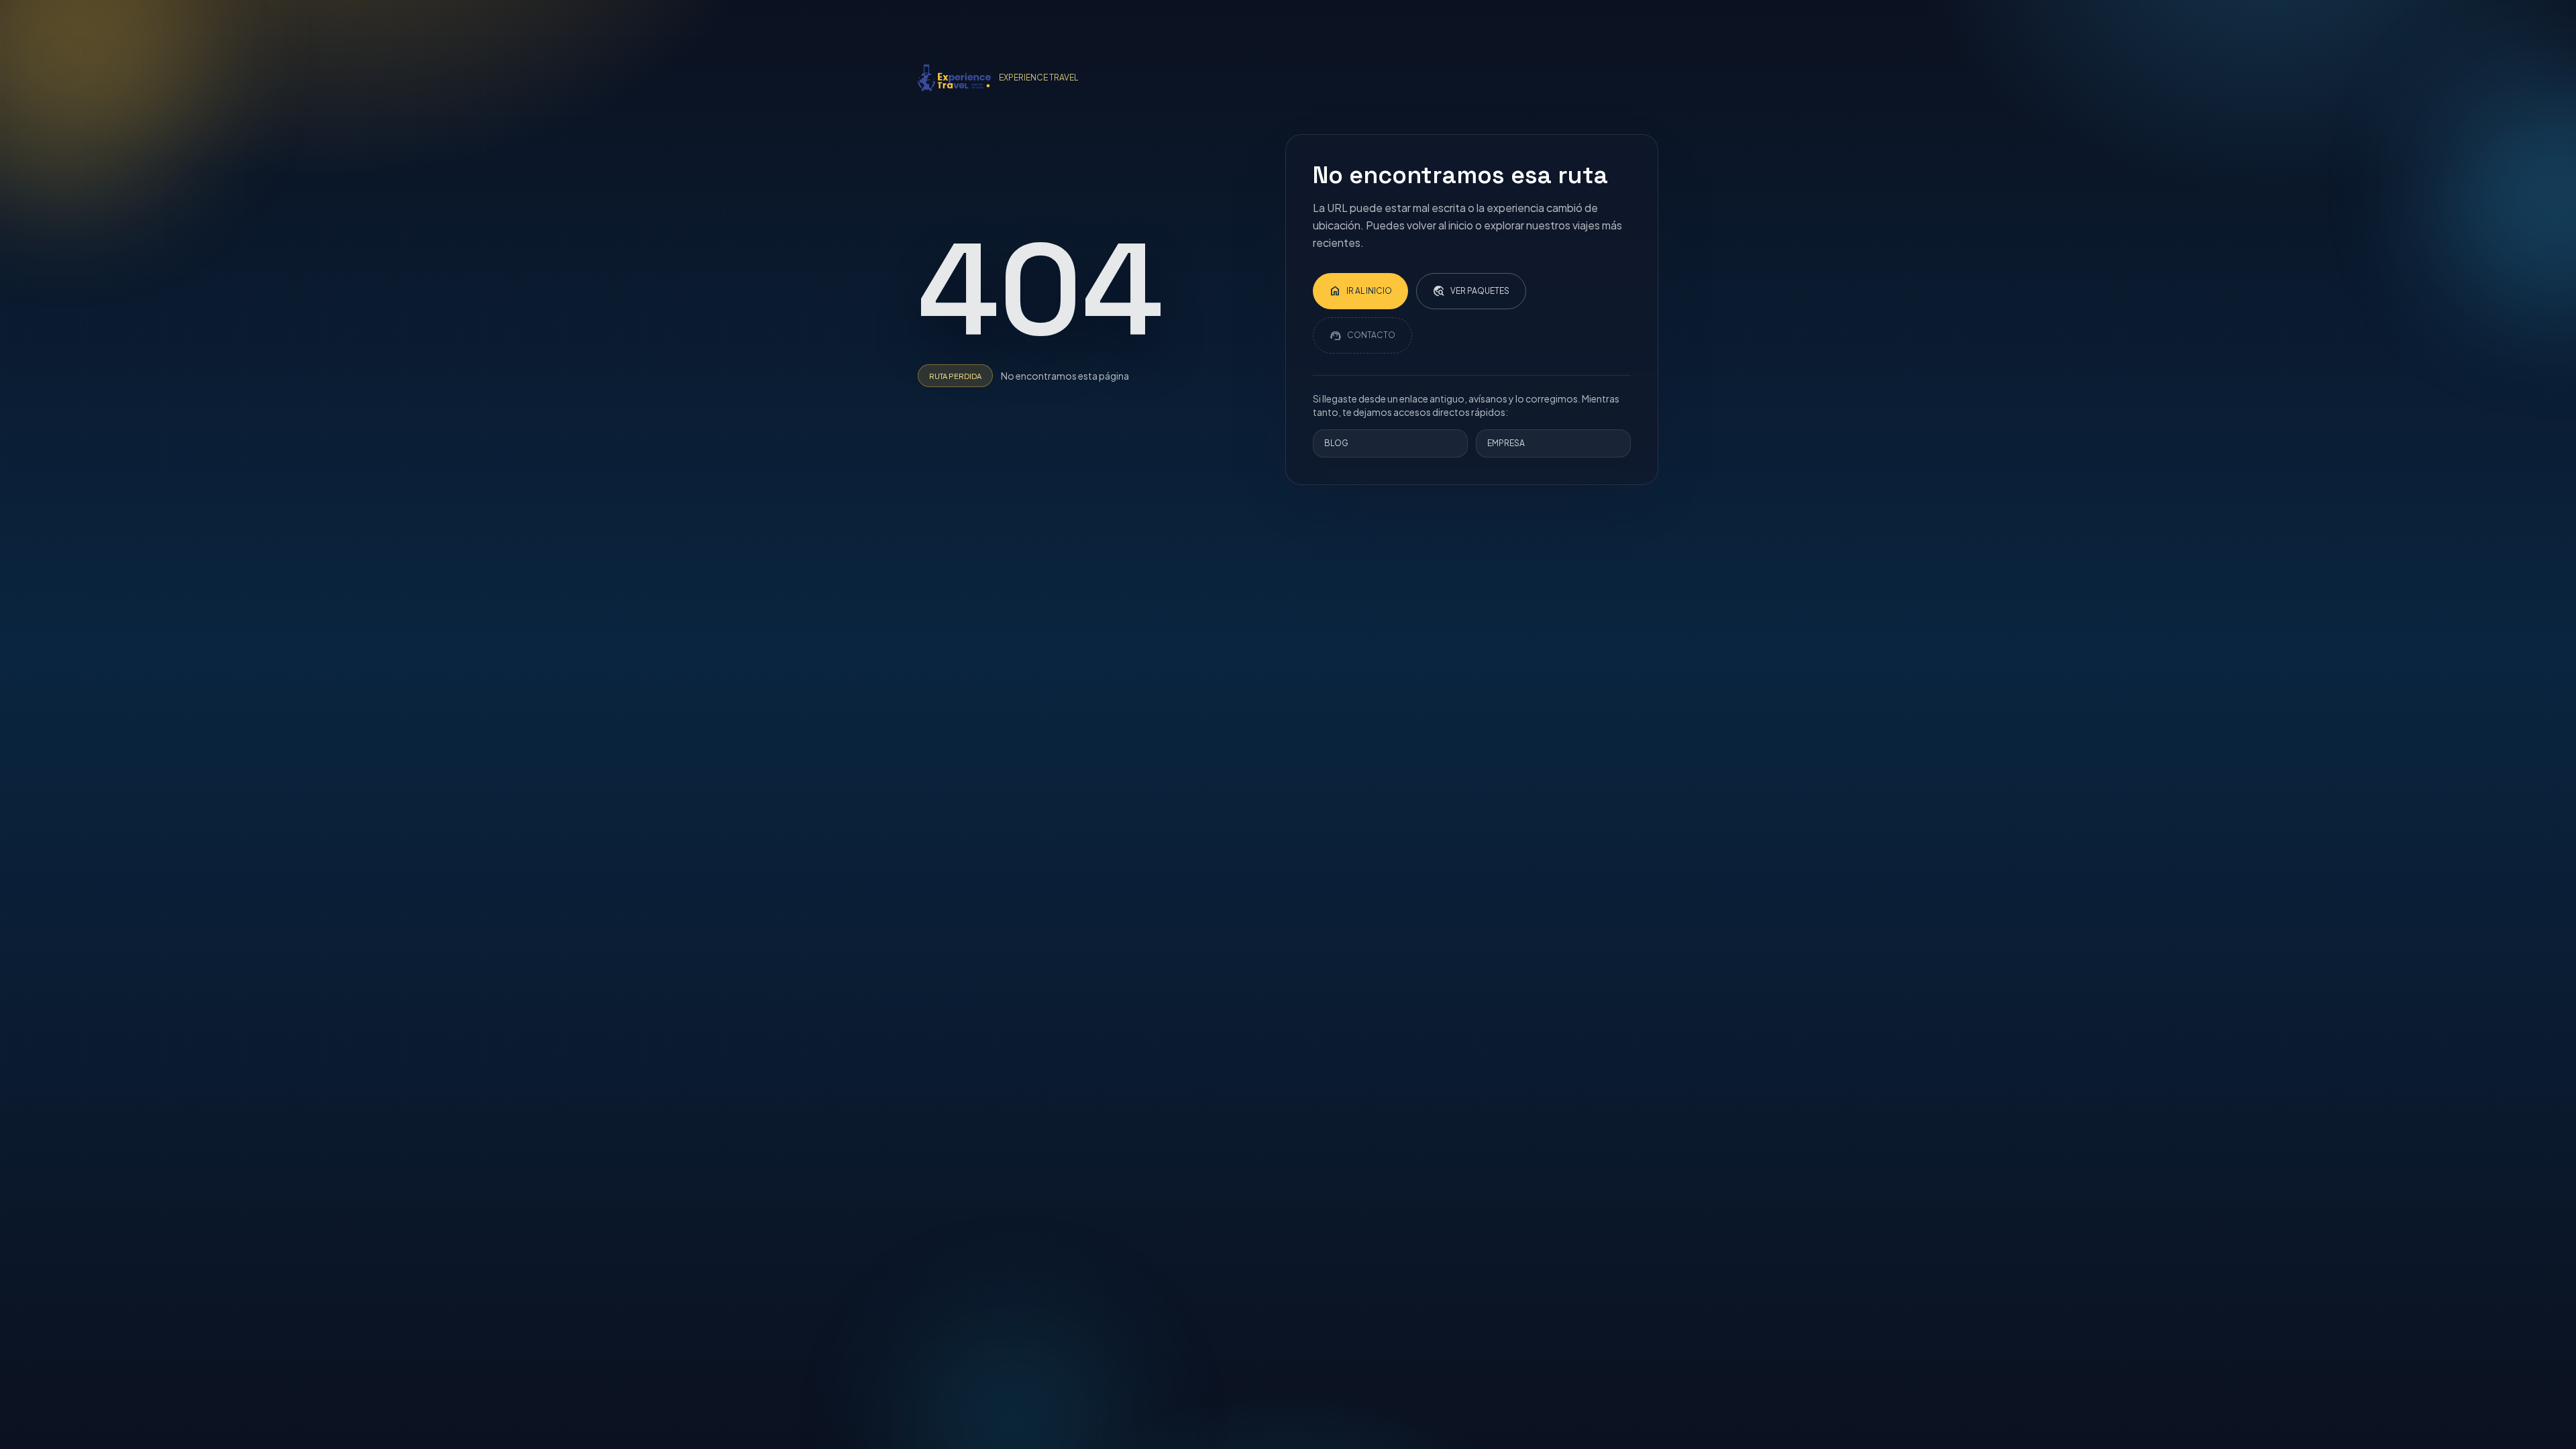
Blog (1336, 443)
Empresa (1506, 443)
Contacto (1362, 335)
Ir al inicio (1360, 291)
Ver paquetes (1471, 291)
